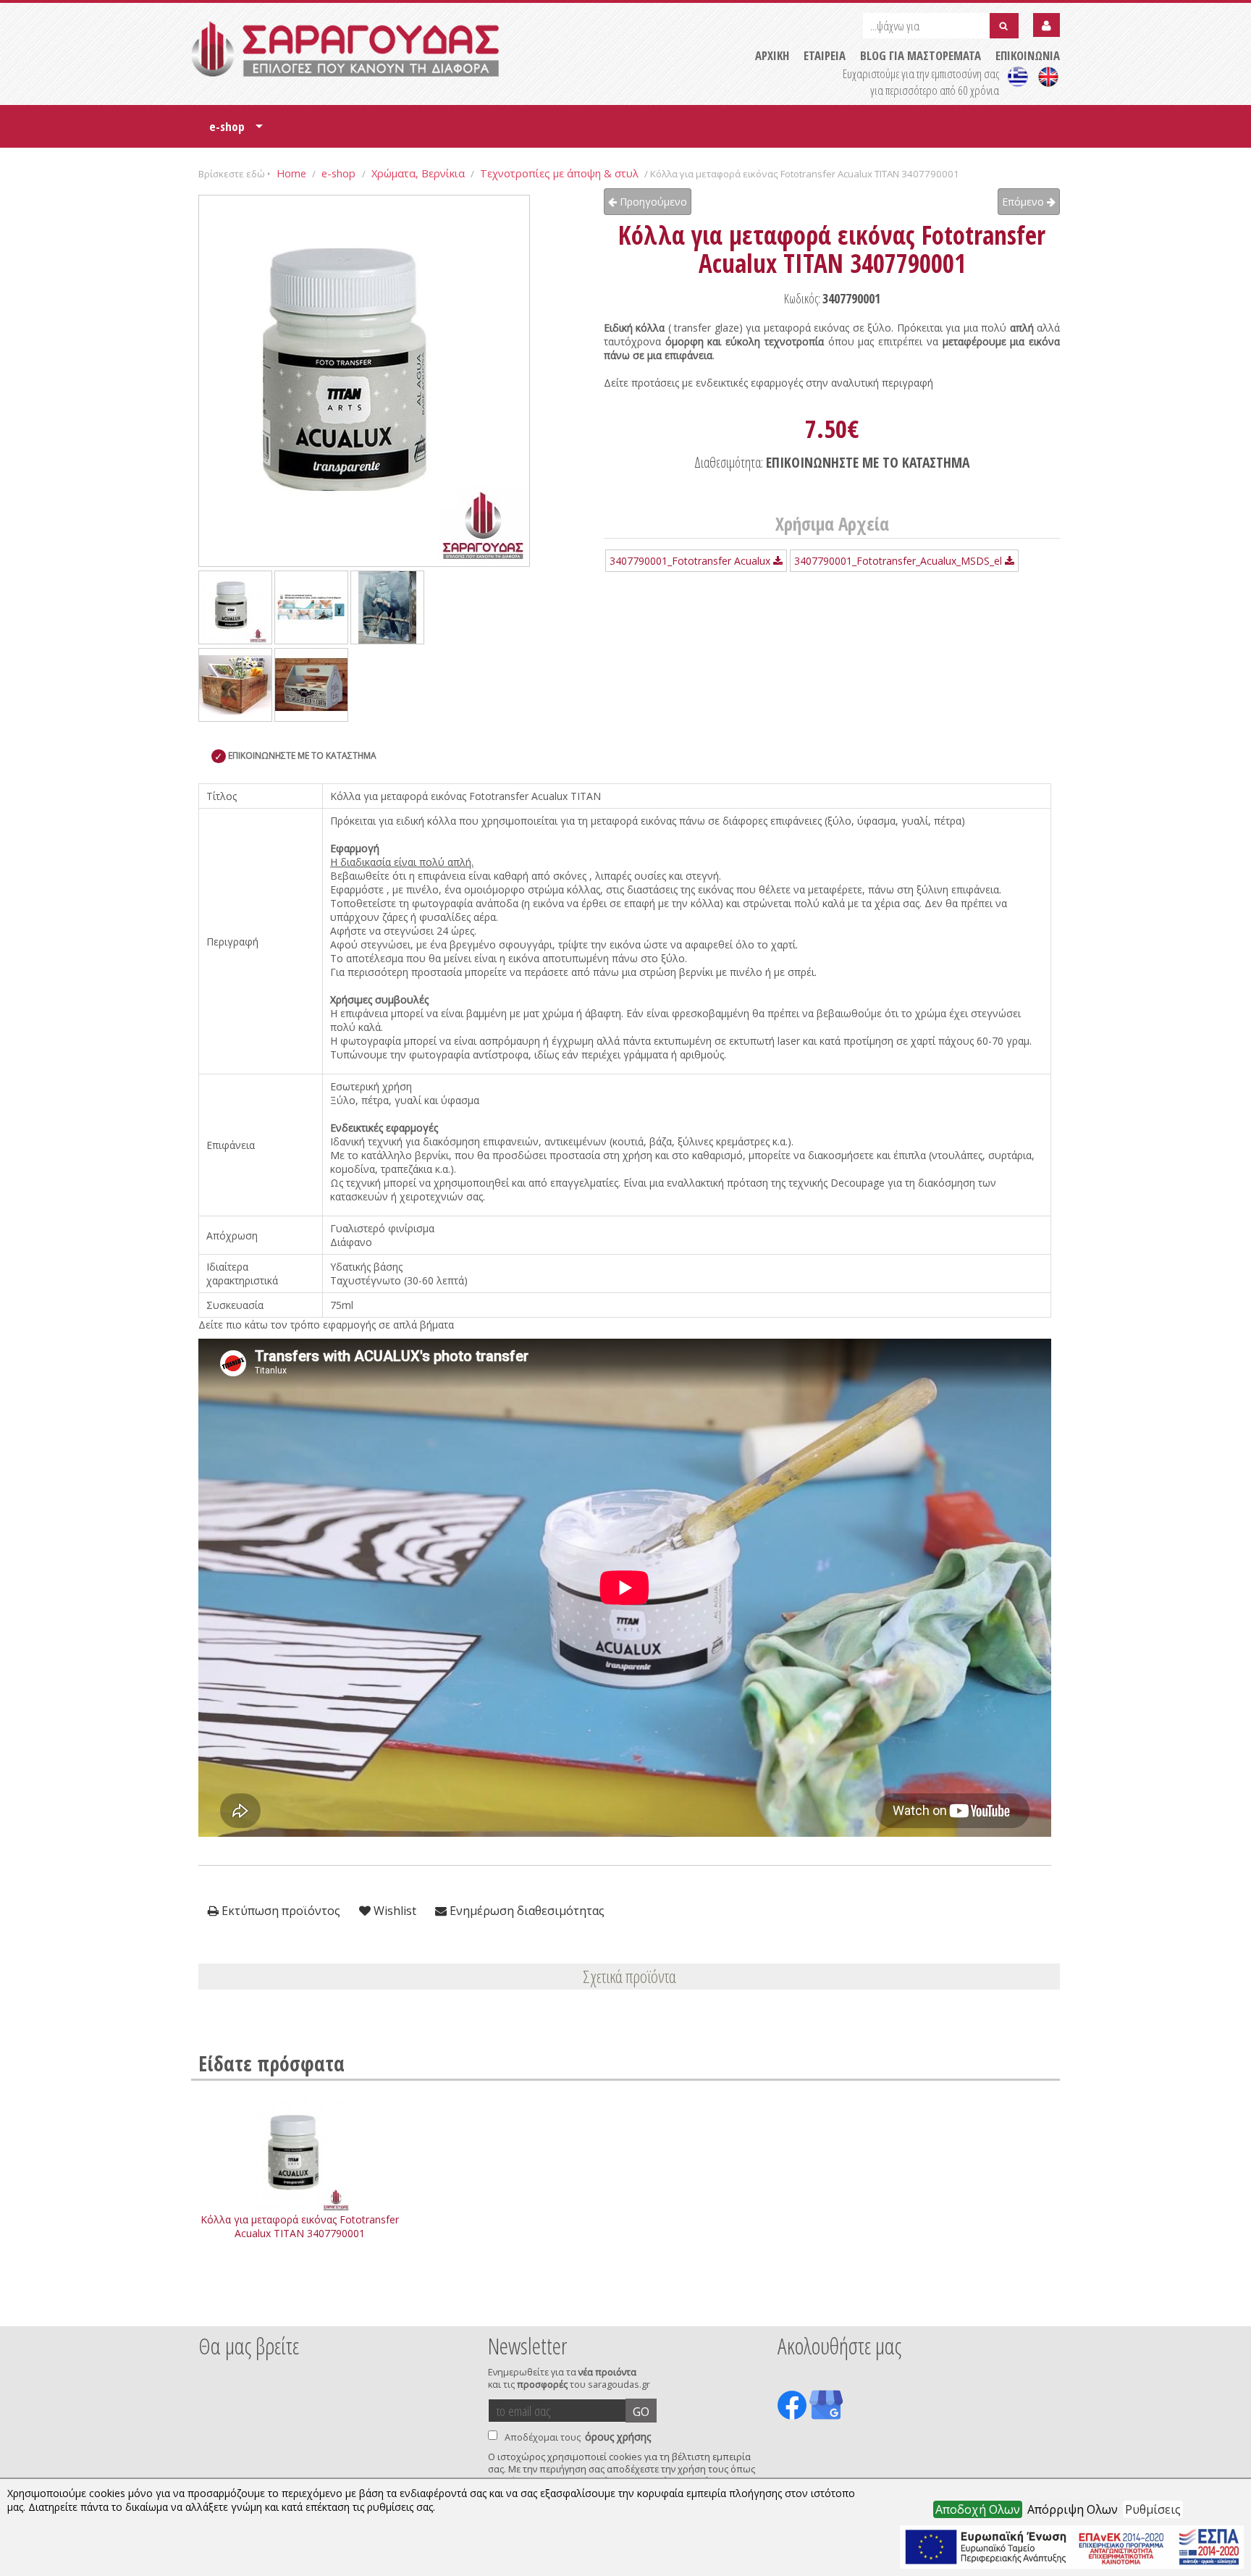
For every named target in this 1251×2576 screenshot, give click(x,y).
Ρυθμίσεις (1153, 2509)
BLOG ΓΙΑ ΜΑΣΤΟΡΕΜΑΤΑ (921, 55)
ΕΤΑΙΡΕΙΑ (825, 55)
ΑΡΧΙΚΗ (772, 55)
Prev (206, 2307)
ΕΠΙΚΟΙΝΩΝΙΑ (1028, 55)
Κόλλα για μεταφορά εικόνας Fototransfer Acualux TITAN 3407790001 (300, 2226)
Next (1037, 2307)
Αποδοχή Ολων (978, 2509)
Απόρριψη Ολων (1073, 2509)
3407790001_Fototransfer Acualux (691, 561)
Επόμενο (1024, 202)
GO (641, 2412)
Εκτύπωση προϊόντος (279, 1911)
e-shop (236, 131)
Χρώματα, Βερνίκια (418, 173)
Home (291, 173)
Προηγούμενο (652, 202)
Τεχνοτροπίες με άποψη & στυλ (559, 173)
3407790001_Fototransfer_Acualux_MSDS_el (900, 561)
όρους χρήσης (618, 2437)
